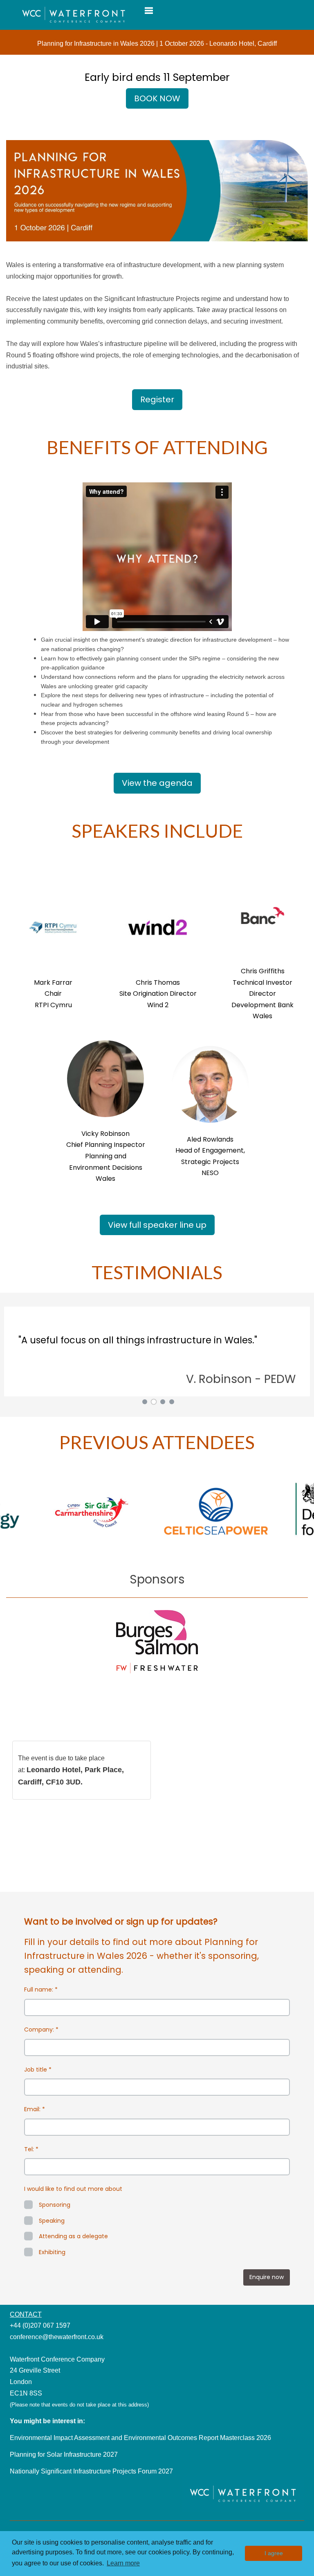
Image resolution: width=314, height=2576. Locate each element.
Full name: (41, 1989)
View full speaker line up (157, 1225)
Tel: (31, 2149)
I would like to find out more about (73, 2189)
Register (157, 399)
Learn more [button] (123, 2563)
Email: (35, 2109)
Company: (41, 2030)
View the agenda (157, 783)
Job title (38, 2070)
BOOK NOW (157, 98)
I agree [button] (274, 2553)
